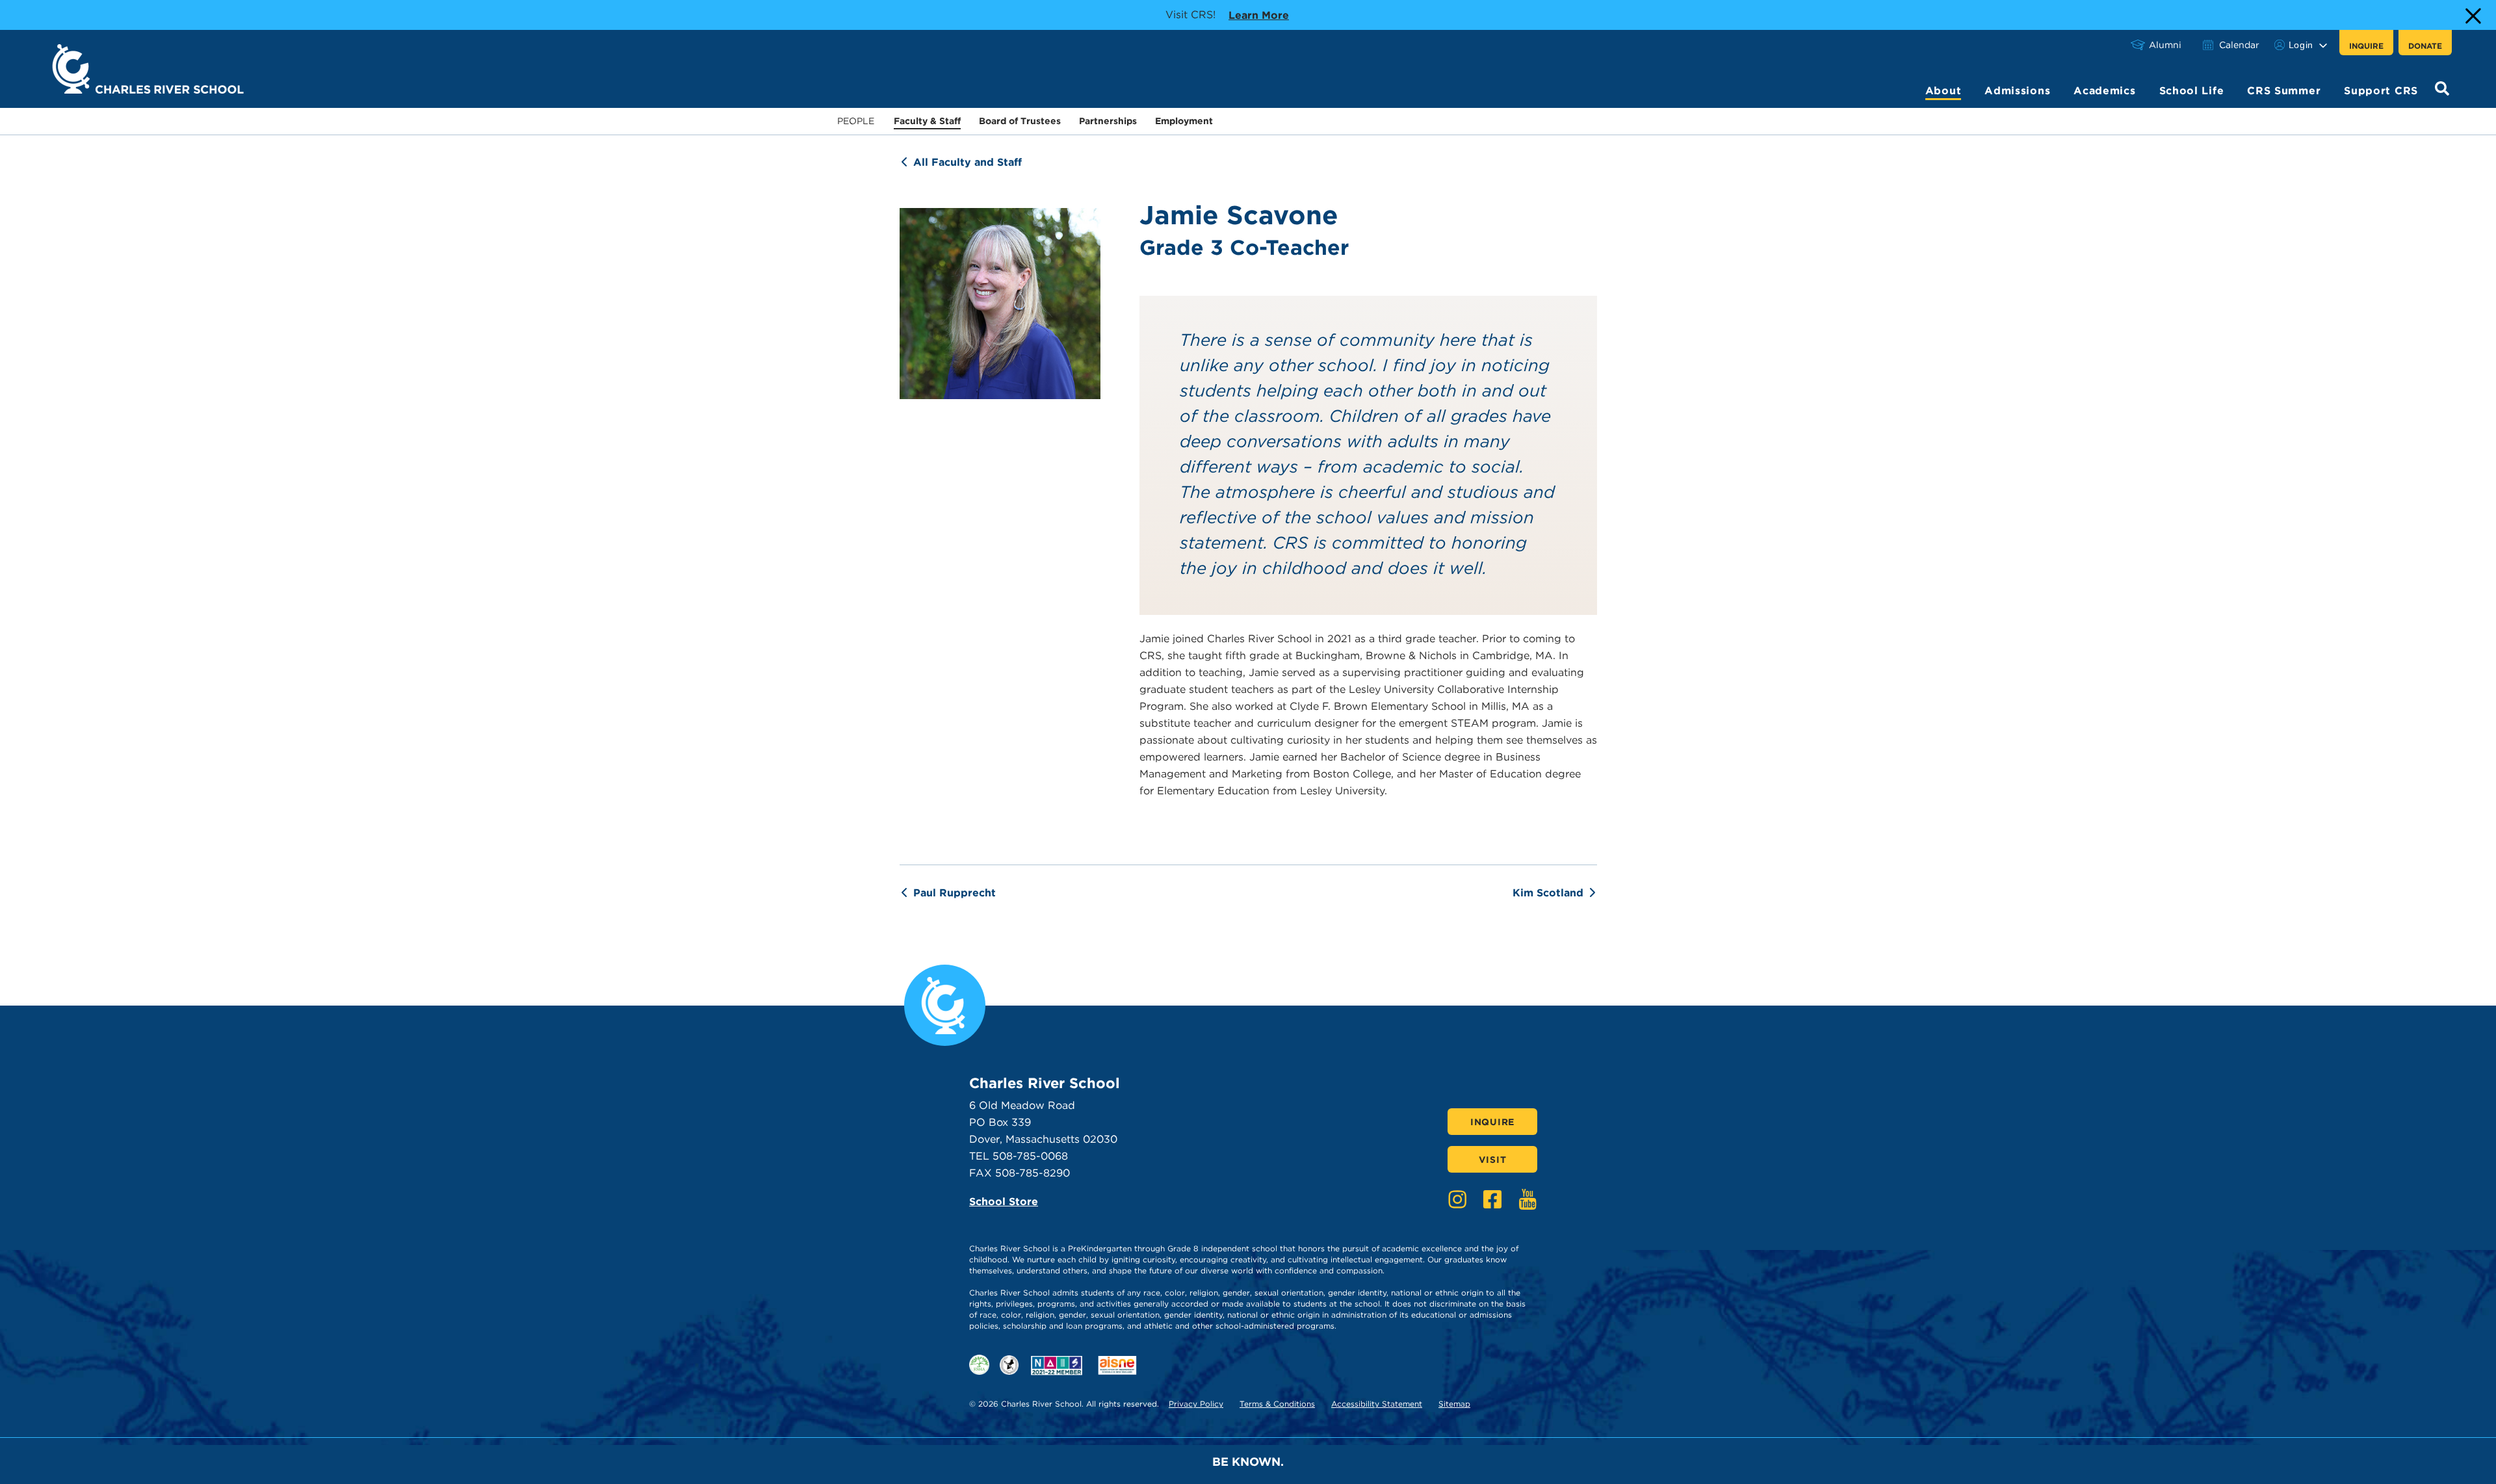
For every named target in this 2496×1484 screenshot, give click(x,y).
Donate (2425, 46)
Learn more (1259, 15)
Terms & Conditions (1277, 1404)
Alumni (2165, 45)
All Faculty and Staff (968, 162)
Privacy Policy (1196, 1404)
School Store (1004, 1202)
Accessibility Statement (1377, 1404)
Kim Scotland (1548, 893)
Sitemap (1454, 1404)
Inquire (2366, 46)
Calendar (2239, 45)
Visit (1493, 1160)
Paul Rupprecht (955, 893)
